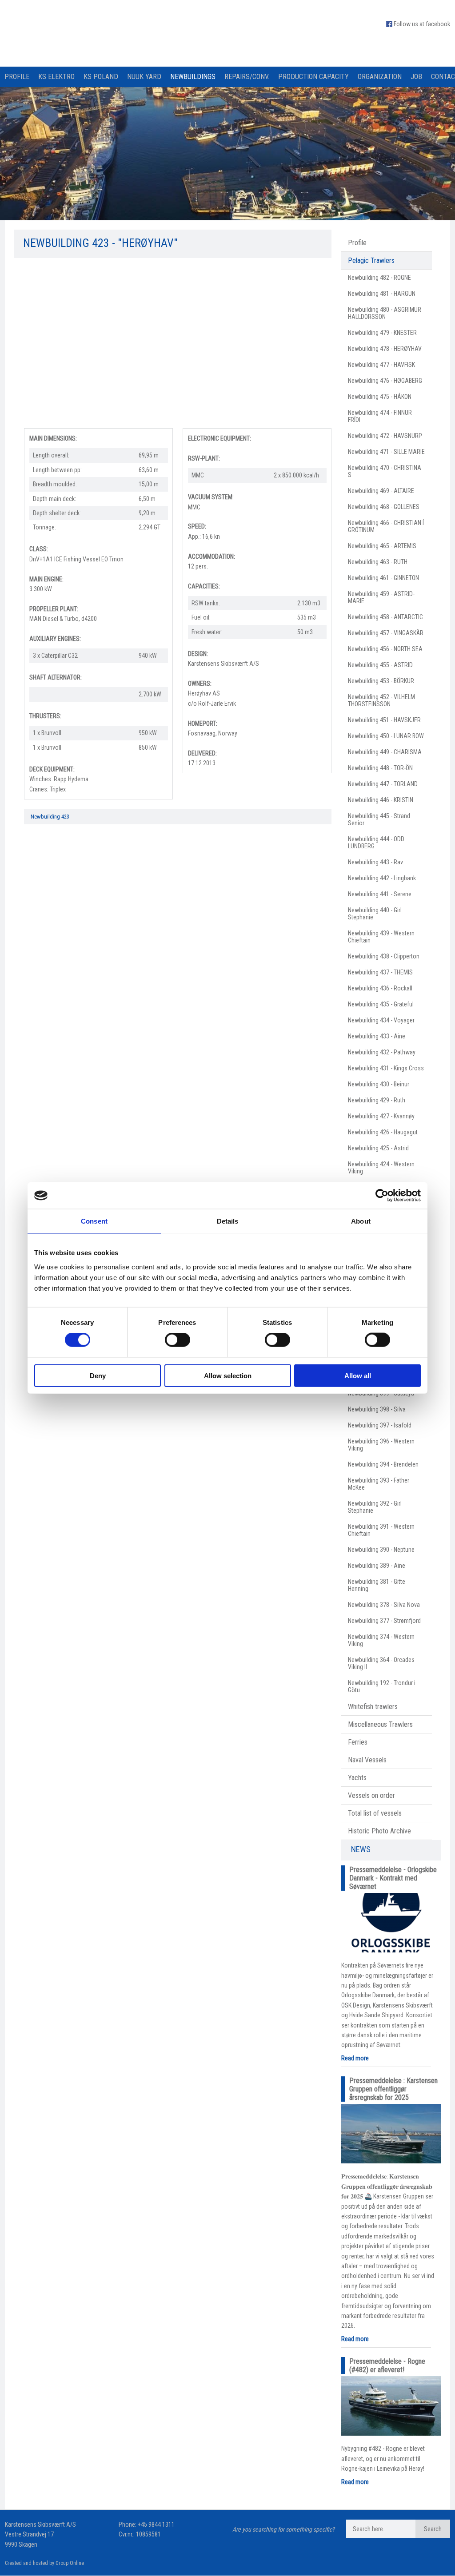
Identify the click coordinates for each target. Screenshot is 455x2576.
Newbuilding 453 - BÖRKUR (381, 681)
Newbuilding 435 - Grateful (381, 1004)
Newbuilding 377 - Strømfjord (384, 1621)
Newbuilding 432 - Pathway (382, 1052)
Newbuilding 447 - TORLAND (383, 784)
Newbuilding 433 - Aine (377, 1036)
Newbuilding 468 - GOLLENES (384, 507)
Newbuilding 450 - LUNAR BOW (386, 736)
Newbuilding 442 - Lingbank (382, 878)
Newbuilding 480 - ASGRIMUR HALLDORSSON (385, 313)
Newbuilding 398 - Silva (377, 1409)
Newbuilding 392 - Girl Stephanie (375, 1507)
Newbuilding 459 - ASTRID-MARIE (381, 597)
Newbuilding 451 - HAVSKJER (384, 720)
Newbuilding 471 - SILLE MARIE (386, 452)
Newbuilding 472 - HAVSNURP (385, 436)
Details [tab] (228, 1221)
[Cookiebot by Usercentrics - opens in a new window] (382, 1196)
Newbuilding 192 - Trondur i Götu (382, 1686)
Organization (380, 77)
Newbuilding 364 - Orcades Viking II (381, 1663)
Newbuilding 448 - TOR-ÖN (380, 768)
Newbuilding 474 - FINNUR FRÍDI (380, 416)
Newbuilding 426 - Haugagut (383, 1132)
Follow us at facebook (422, 24)
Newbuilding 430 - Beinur (379, 1084)
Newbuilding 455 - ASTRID (380, 665)
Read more (355, 2058)
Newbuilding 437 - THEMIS (380, 972)
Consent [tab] (94, 1221)
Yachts (357, 1778)
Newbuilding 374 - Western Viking (381, 1640)
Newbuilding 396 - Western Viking (381, 1445)
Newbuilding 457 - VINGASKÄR (386, 633)
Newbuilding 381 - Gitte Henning (377, 1585)
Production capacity (313, 77)
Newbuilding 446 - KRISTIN (381, 800)
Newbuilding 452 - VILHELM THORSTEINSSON (381, 700)
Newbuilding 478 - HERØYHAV (385, 349)
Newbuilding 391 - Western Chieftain (381, 1530)
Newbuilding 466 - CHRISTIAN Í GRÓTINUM (386, 526)
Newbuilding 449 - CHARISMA (385, 752)
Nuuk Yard (144, 77)
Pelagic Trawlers (371, 260)
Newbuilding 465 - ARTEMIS (382, 546)
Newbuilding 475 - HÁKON (380, 397)
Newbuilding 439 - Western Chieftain (381, 937)
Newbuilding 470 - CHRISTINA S (385, 471)
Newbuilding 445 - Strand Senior (379, 819)
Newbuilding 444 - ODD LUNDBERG (376, 843)
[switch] (178, 1340)
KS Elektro (56, 77)
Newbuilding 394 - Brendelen (383, 1464)
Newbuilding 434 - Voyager (381, 1020)
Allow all (358, 1375)
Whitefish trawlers (373, 1707)
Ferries (358, 1742)
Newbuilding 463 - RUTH (378, 562)
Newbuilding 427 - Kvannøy (381, 1116)
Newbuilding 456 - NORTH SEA (385, 649)
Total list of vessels (375, 1813)
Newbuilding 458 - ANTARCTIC (385, 617)
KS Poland (101, 77)
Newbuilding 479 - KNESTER (382, 333)
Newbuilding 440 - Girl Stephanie (375, 914)
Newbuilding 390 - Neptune (381, 1550)
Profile (17, 77)
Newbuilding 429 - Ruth (377, 1100)
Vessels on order (371, 1795)
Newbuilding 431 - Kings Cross (386, 1068)
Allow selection (228, 1375)
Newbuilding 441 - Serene (380, 894)
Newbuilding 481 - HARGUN (382, 294)
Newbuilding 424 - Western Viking (381, 1168)
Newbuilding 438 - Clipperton (384, 956)
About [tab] (361, 1221)
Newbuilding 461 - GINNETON (383, 578)
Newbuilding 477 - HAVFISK (381, 365)
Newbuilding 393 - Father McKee (379, 1484)
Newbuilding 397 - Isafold (380, 1425)
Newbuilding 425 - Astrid (378, 1148)
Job (416, 77)
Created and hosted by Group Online (44, 2563)
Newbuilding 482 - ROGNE (379, 278)
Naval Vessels (367, 1760)
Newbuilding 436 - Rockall (380, 988)
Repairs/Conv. (247, 77)
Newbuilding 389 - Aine (377, 1566)
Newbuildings (193, 77)
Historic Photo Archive (379, 1831)
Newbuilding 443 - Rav (375, 862)
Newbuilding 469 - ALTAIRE (381, 491)
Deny (98, 1375)
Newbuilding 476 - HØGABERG (385, 381)
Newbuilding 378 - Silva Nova (384, 1605)
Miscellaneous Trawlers (380, 1724)
